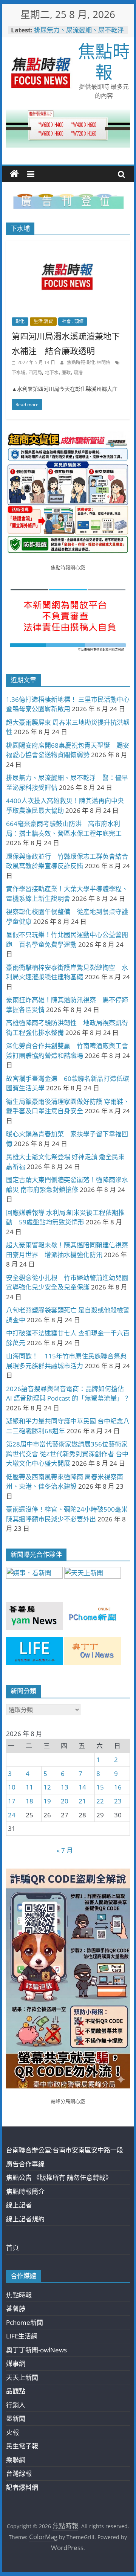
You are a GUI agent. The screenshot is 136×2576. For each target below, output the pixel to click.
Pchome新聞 (25, 2322)
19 (47, 1801)
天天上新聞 (22, 2377)
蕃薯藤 (16, 2308)
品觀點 (16, 2391)
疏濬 (78, 373)
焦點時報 (104, 61)
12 (47, 1787)
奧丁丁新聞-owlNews (36, 2350)
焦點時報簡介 (25, 2191)
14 (82, 1787)
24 (12, 1815)
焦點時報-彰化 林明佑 (89, 362)
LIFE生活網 (22, 2336)
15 (100, 1787)
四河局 (35, 373)
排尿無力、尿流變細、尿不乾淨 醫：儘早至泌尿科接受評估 (82, 34)
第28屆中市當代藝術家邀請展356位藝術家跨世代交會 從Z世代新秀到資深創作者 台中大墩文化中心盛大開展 (67, 1454)
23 (118, 1801)
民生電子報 (22, 2446)
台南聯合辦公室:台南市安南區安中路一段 (65, 2150)
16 (118, 1787)
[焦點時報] (14, 174)
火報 (12, 2432)
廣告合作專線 (25, 2164)
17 (12, 1801)
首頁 (12, 2248)
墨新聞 (16, 2418)
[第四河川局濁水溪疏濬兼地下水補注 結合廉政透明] (68, 246)
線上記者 (19, 2205)
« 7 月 (65, 1850)
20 (65, 1801)
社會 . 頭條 (73, 321)
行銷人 (16, 2405)
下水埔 (19, 373)
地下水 (52, 373)
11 (29, 1787)
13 (65, 1787)
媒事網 (16, 2363)
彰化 (20, 321)
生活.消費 (43, 321)
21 (82, 1801)
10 (12, 1787)
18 (29, 1801)
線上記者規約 (25, 2219)
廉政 (66, 373)
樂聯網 (16, 2460)
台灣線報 (19, 2473)
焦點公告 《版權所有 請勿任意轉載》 (59, 2177)
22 (100, 1801)
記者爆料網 (22, 2487)
